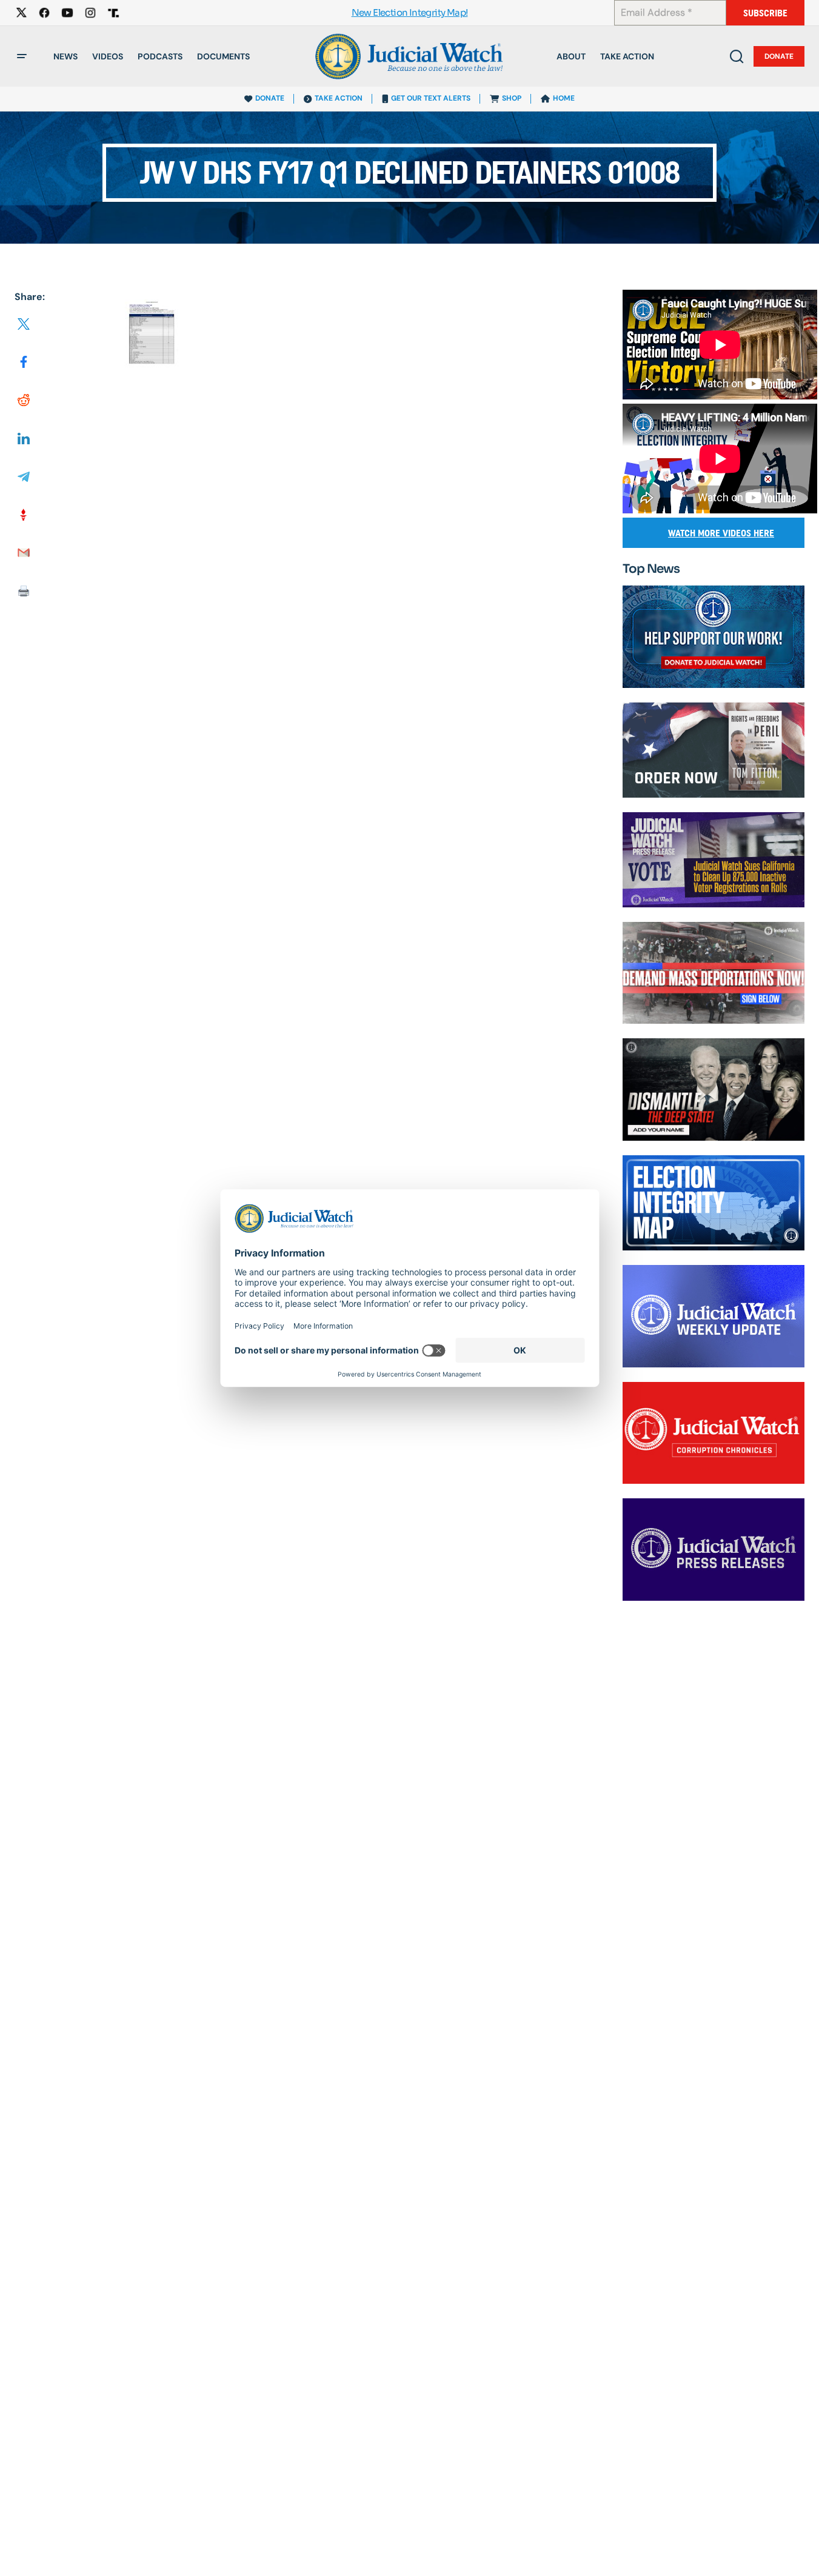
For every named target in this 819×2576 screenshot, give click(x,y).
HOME (564, 98)
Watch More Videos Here (721, 533)
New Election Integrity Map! (410, 13)
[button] (22, 56)
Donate (779, 56)
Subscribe (765, 13)
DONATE (270, 98)
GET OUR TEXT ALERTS (431, 98)
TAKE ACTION (339, 98)
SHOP (512, 98)
